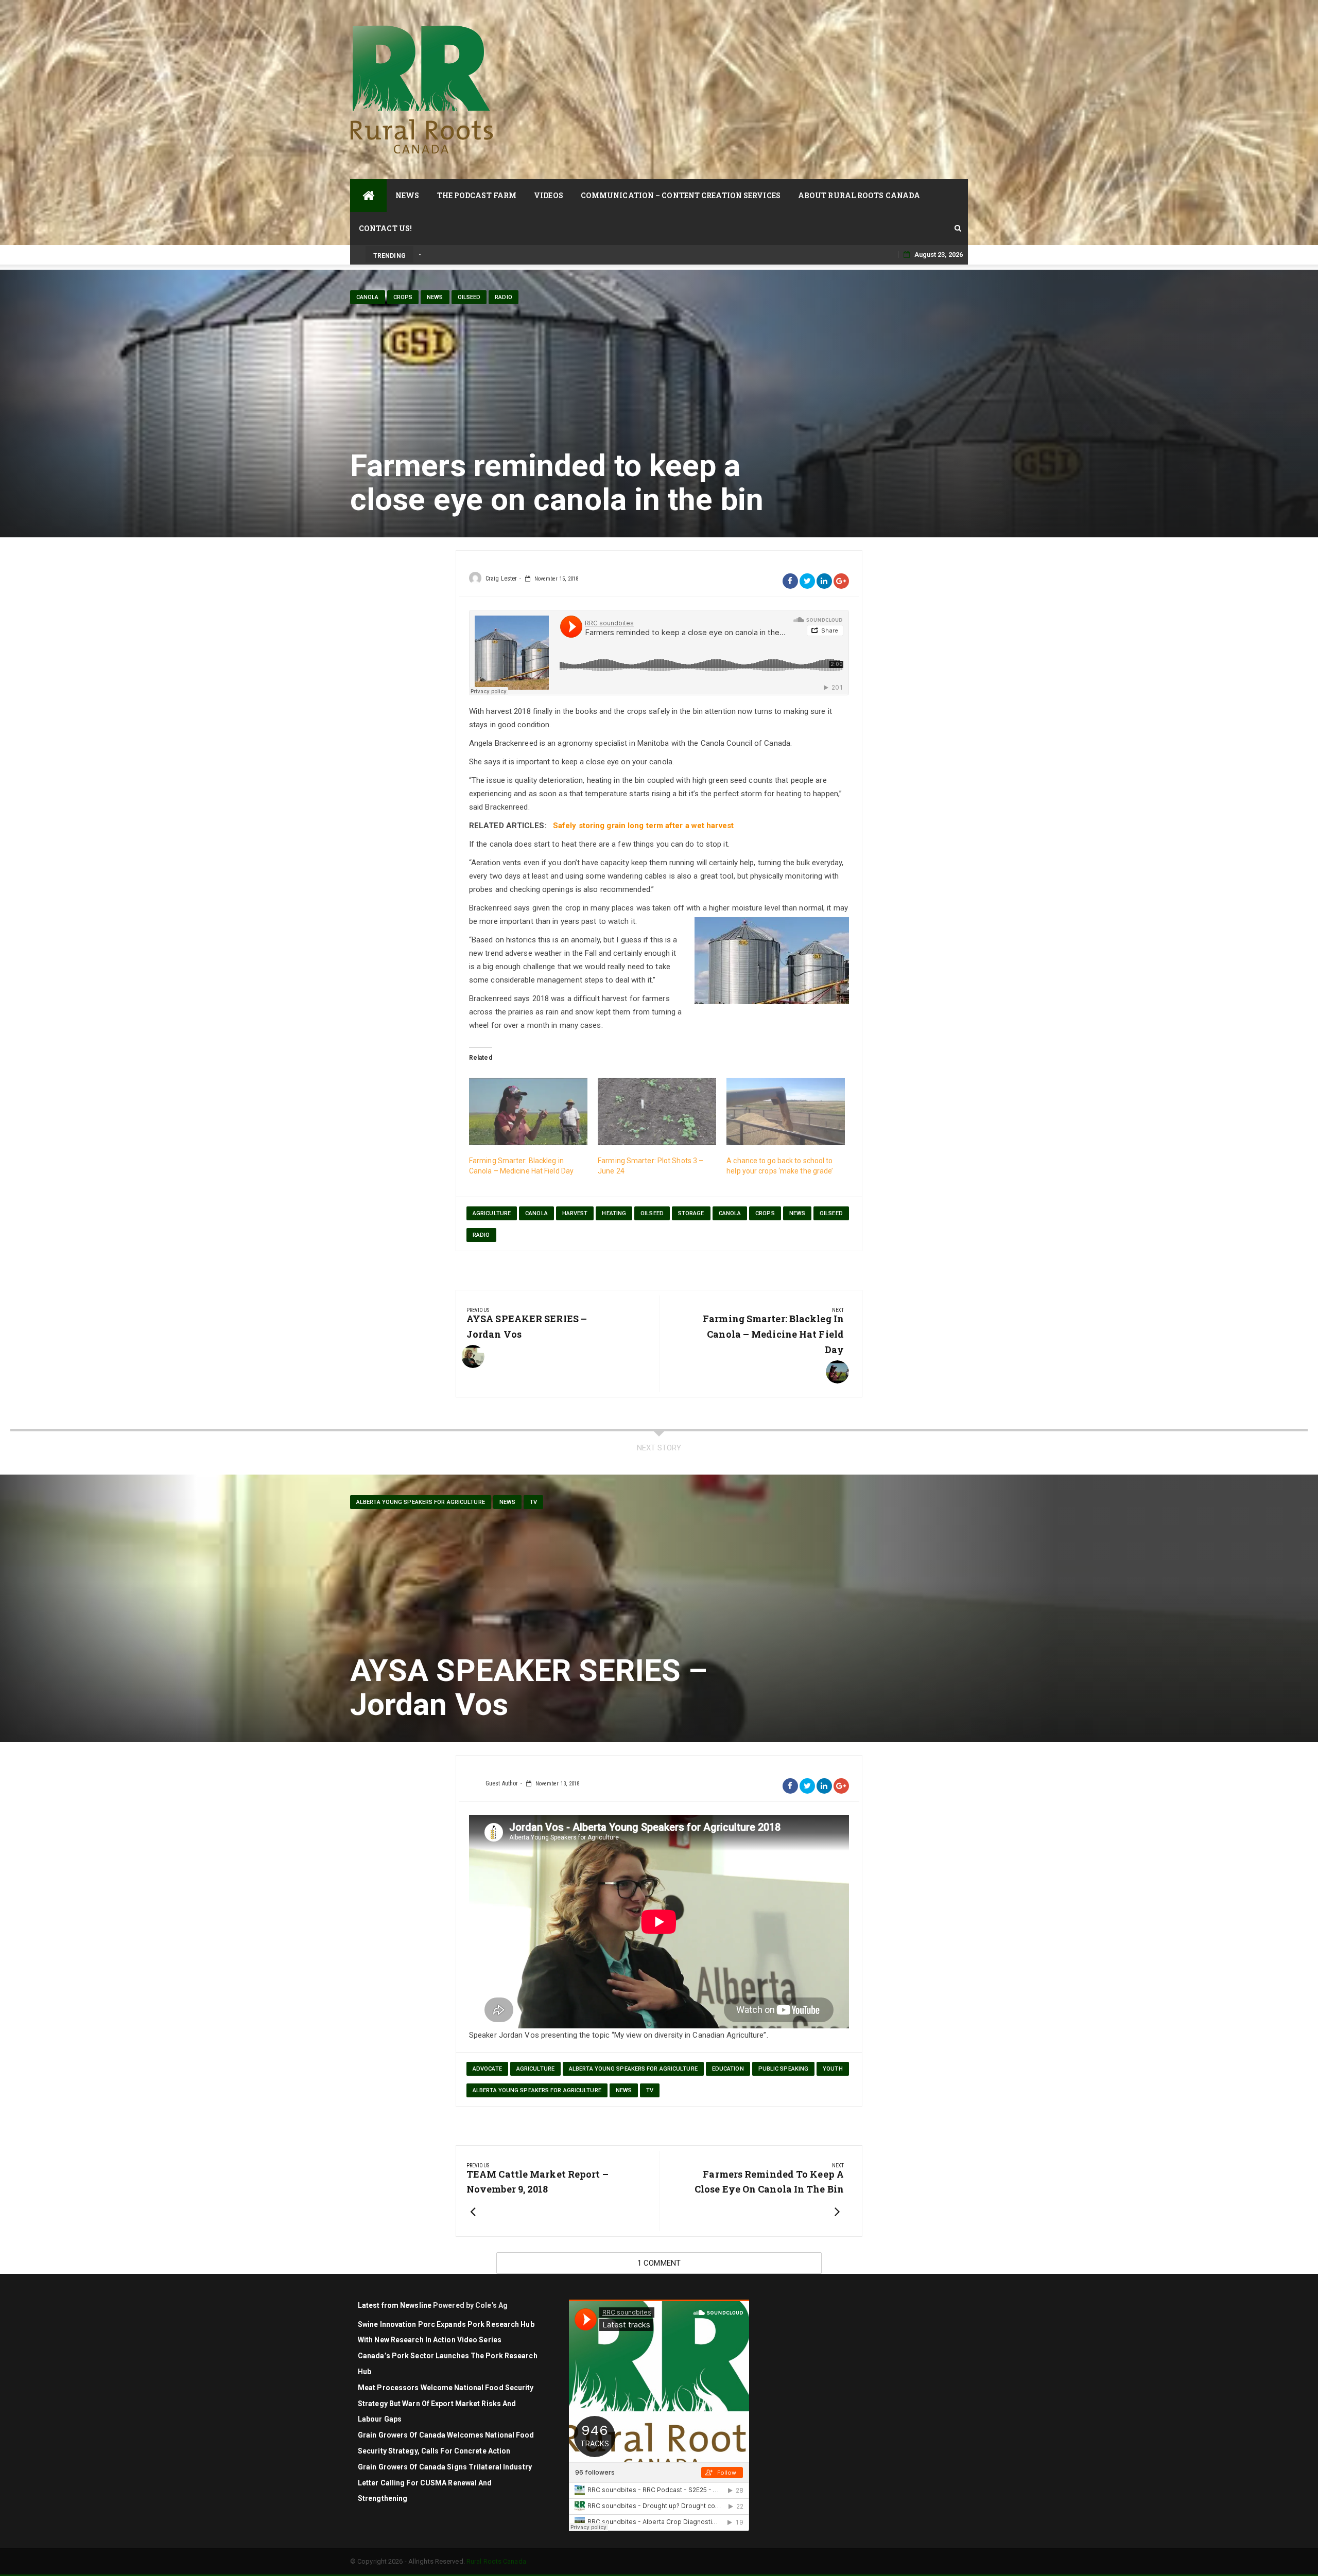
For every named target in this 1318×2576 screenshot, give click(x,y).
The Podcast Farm (477, 195)
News (407, 195)
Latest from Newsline (395, 2305)
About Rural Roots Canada (859, 195)
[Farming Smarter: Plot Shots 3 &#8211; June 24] (657, 1112)
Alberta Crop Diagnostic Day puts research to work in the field (512, 255)
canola (536, 1213)
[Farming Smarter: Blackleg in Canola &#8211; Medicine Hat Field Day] (528, 1112)
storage (691, 1213)
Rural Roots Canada (496, 2561)
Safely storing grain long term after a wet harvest (643, 826)
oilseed (652, 1213)
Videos (549, 195)
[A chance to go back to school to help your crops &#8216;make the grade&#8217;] (786, 1112)
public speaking (784, 2069)
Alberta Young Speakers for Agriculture (421, 1502)
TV (533, 1502)
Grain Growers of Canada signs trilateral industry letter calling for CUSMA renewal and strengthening (445, 2483)
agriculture (492, 1213)
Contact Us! (385, 228)
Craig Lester (501, 579)
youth (833, 2069)
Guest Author (502, 1783)
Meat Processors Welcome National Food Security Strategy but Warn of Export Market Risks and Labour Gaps (446, 2404)
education (728, 2069)
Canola (368, 297)
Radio (504, 297)
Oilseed (469, 297)
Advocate (487, 2069)
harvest (575, 1213)
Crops (403, 297)
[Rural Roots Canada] (368, 196)
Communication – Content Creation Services (681, 195)
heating (614, 1213)
